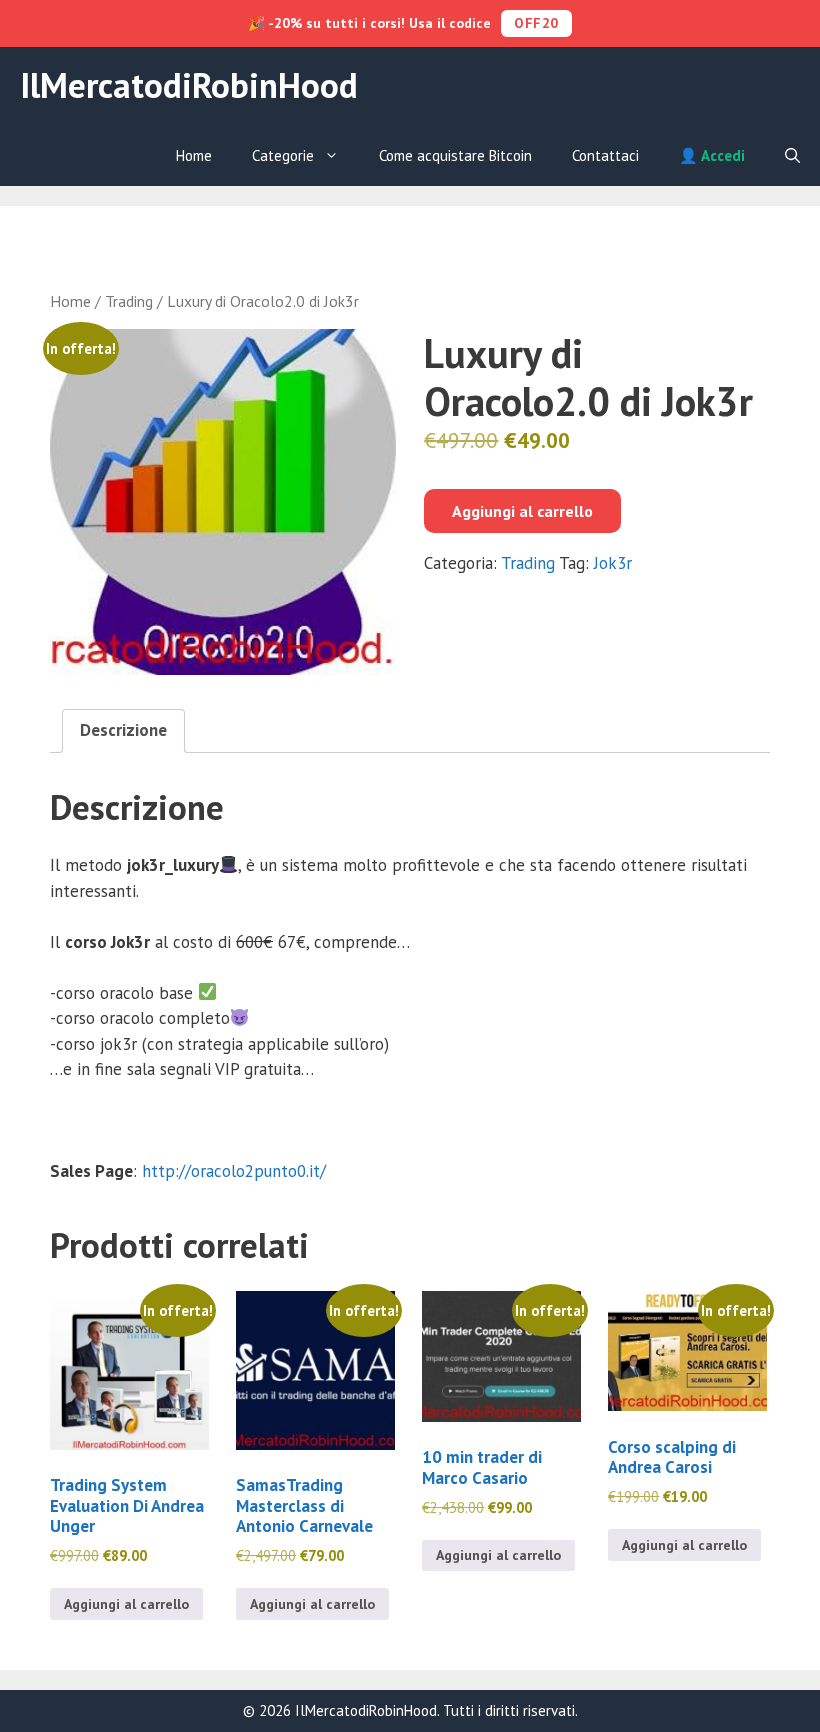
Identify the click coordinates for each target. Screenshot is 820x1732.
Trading (129, 301)
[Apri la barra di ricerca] (792, 156)
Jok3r (613, 563)
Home (194, 155)
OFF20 (536, 23)
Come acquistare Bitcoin (455, 155)
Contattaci (605, 155)
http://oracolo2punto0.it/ (234, 1171)
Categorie (283, 155)
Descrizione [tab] (123, 730)
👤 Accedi (712, 155)
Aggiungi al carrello (522, 511)
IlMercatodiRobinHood (189, 85)
